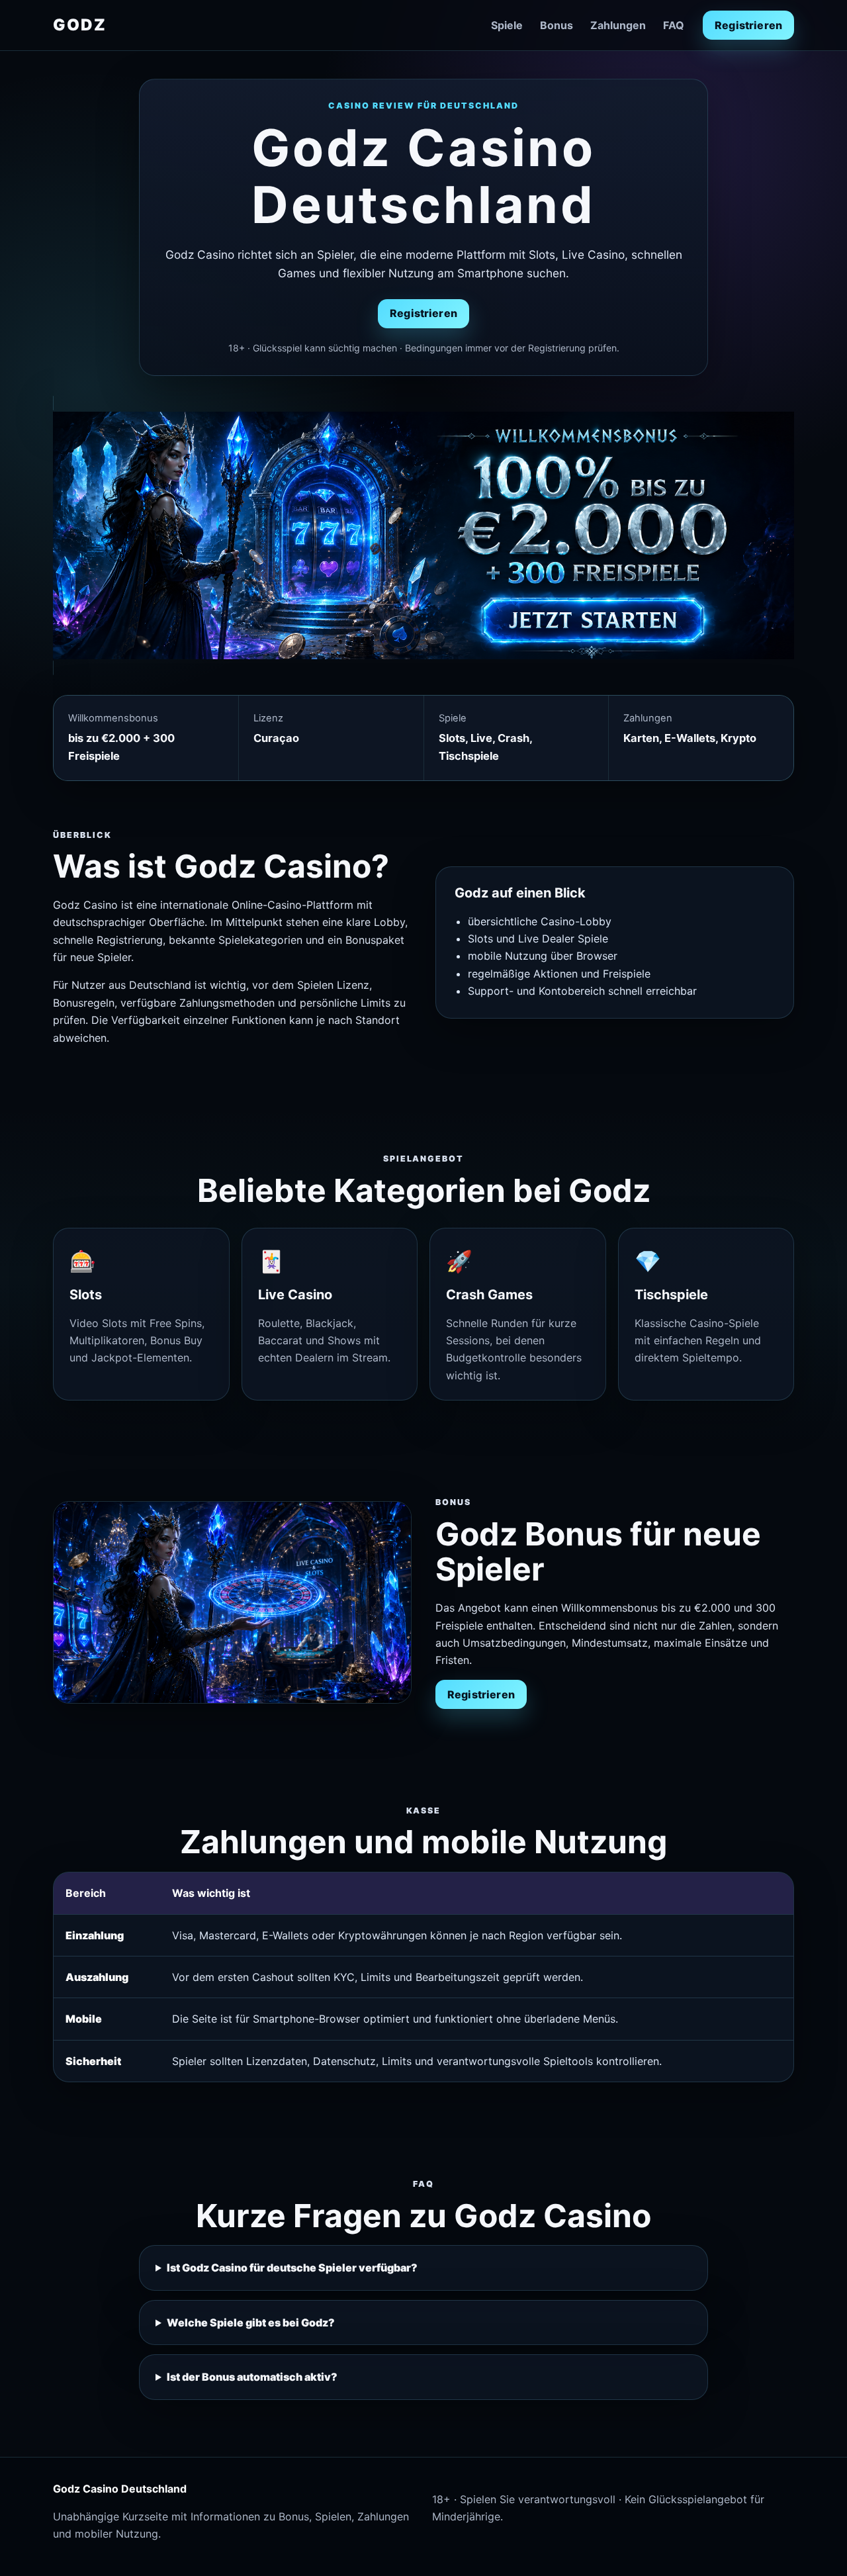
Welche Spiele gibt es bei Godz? (251, 2323)
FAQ (674, 25)
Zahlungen (618, 25)
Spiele (507, 25)
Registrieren (748, 25)
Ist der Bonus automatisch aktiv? (252, 2377)
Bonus (557, 25)
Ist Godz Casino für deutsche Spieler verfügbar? (292, 2268)
